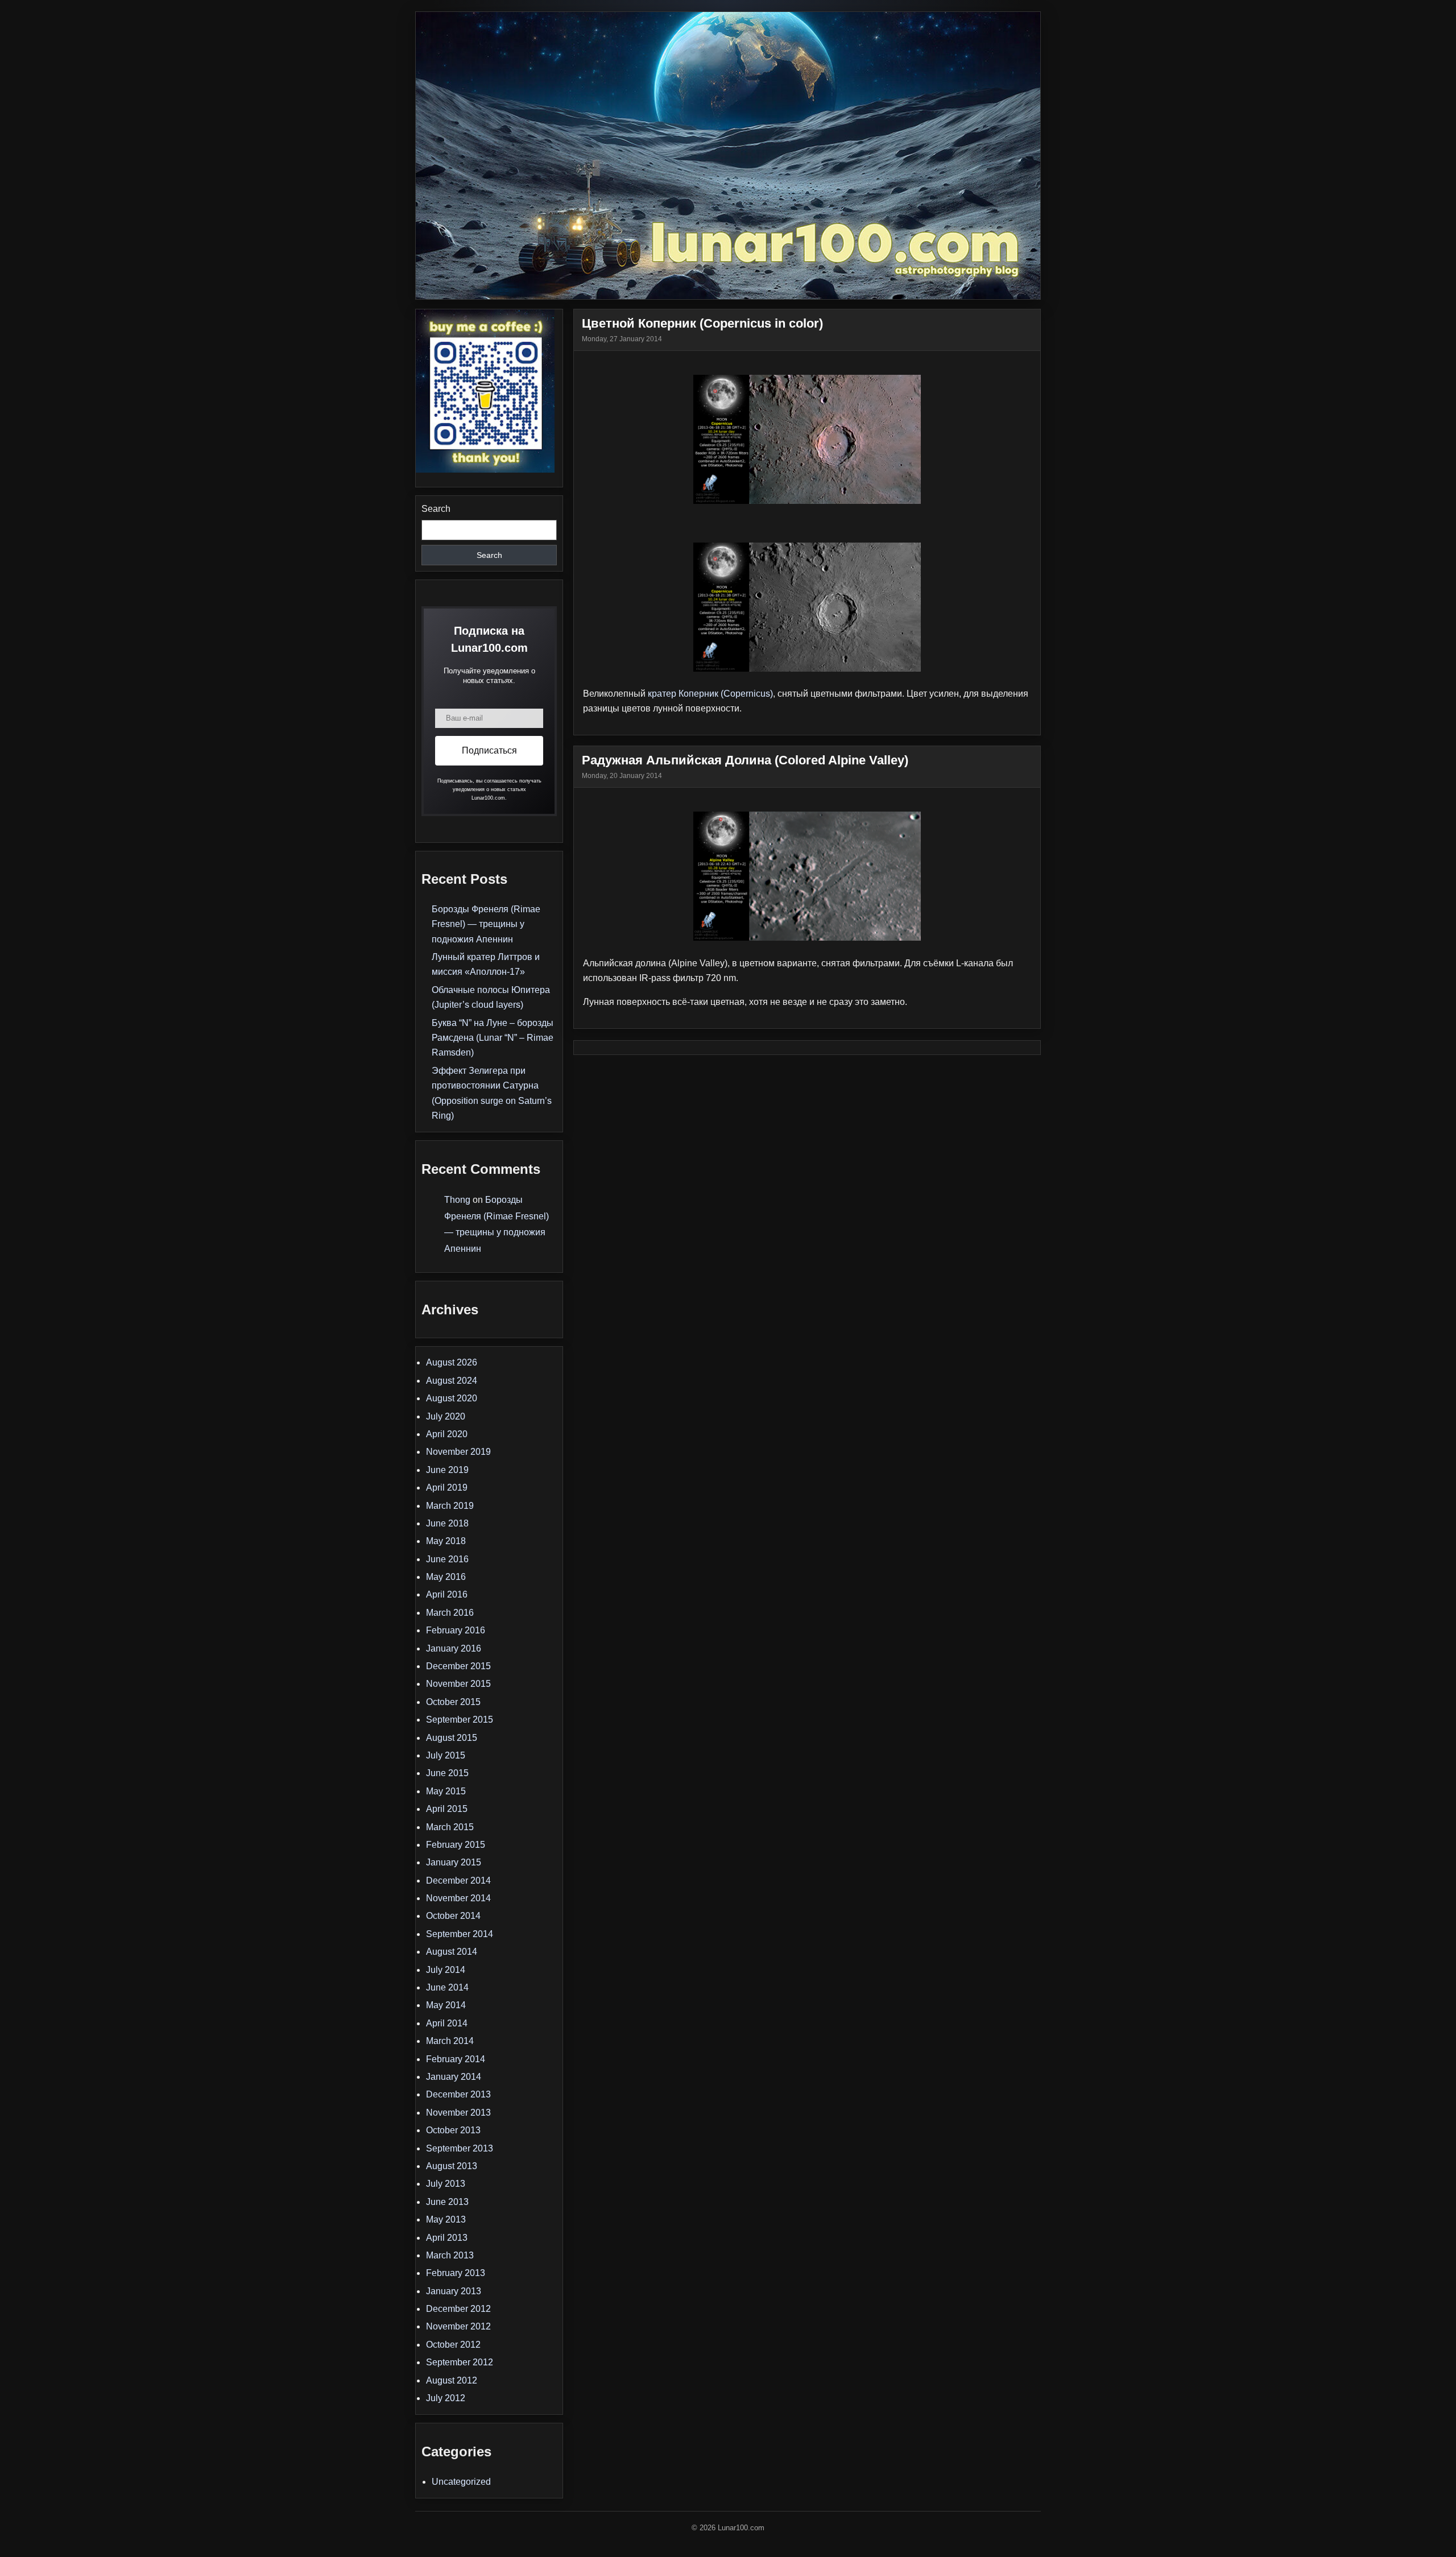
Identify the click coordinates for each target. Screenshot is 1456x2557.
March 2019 (450, 1506)
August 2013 (452, 2166)
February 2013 (456, 2273)
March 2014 (450, 2041)
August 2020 (452, 1398)
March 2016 (450, 1613)
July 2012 (446, 2398)
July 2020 (446, 1416)
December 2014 (458, 1880)
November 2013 (458, 2113)
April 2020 (447, 1434)
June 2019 (447, 1470)
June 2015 (447, 1773)
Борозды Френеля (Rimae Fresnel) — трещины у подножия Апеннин (486, 924)
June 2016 (447, 1559)
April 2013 (447, 2238)
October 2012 (453, 2345)
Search (436, 509)
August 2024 (452, 1381)
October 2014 (453, 1916)
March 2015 (450, 1827)
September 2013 (460, 2148)
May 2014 (446, 2005)
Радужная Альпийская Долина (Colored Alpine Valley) (745, 760)
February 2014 (456, 2059)
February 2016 (456, 1630)
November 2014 (458, 1898)
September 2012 (460, 2362)
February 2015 (456, 1845)
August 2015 (452, 1738)
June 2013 (447, 2202)
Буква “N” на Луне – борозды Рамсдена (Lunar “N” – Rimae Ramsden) (493, 1038)
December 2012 (458, 2309)
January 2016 (454, 1648)
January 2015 (454, 1862)
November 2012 (458, 2326)
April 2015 (447, 1809)
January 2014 (454, 2077)
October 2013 (453, 2130)
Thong (457, 1200)
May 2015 (446, 1791)
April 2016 (447, 1594)
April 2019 (447, 1488)
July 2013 (446, 2184)
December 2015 (458, 1666)
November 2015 (458, 1684)
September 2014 (460, 1934)
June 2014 (447, 1987)
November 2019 (458, 1452)
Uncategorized (461, 2482)
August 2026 (452, 1362)
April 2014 (447, 2023)
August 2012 (452, 2380)
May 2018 (446, 1541)
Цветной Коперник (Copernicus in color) (702, 323)
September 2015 (460, 1720)
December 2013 (458, 2094)
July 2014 (446, 1970)
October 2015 (453, 1702)
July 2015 (446, 1755)
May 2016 (446, 1577)
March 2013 (450, 2255)
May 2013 (446, 2219)
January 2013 (454, 2291)
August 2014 (452, 1952)
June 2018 (447, 1523)
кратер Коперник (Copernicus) (710, 694)
